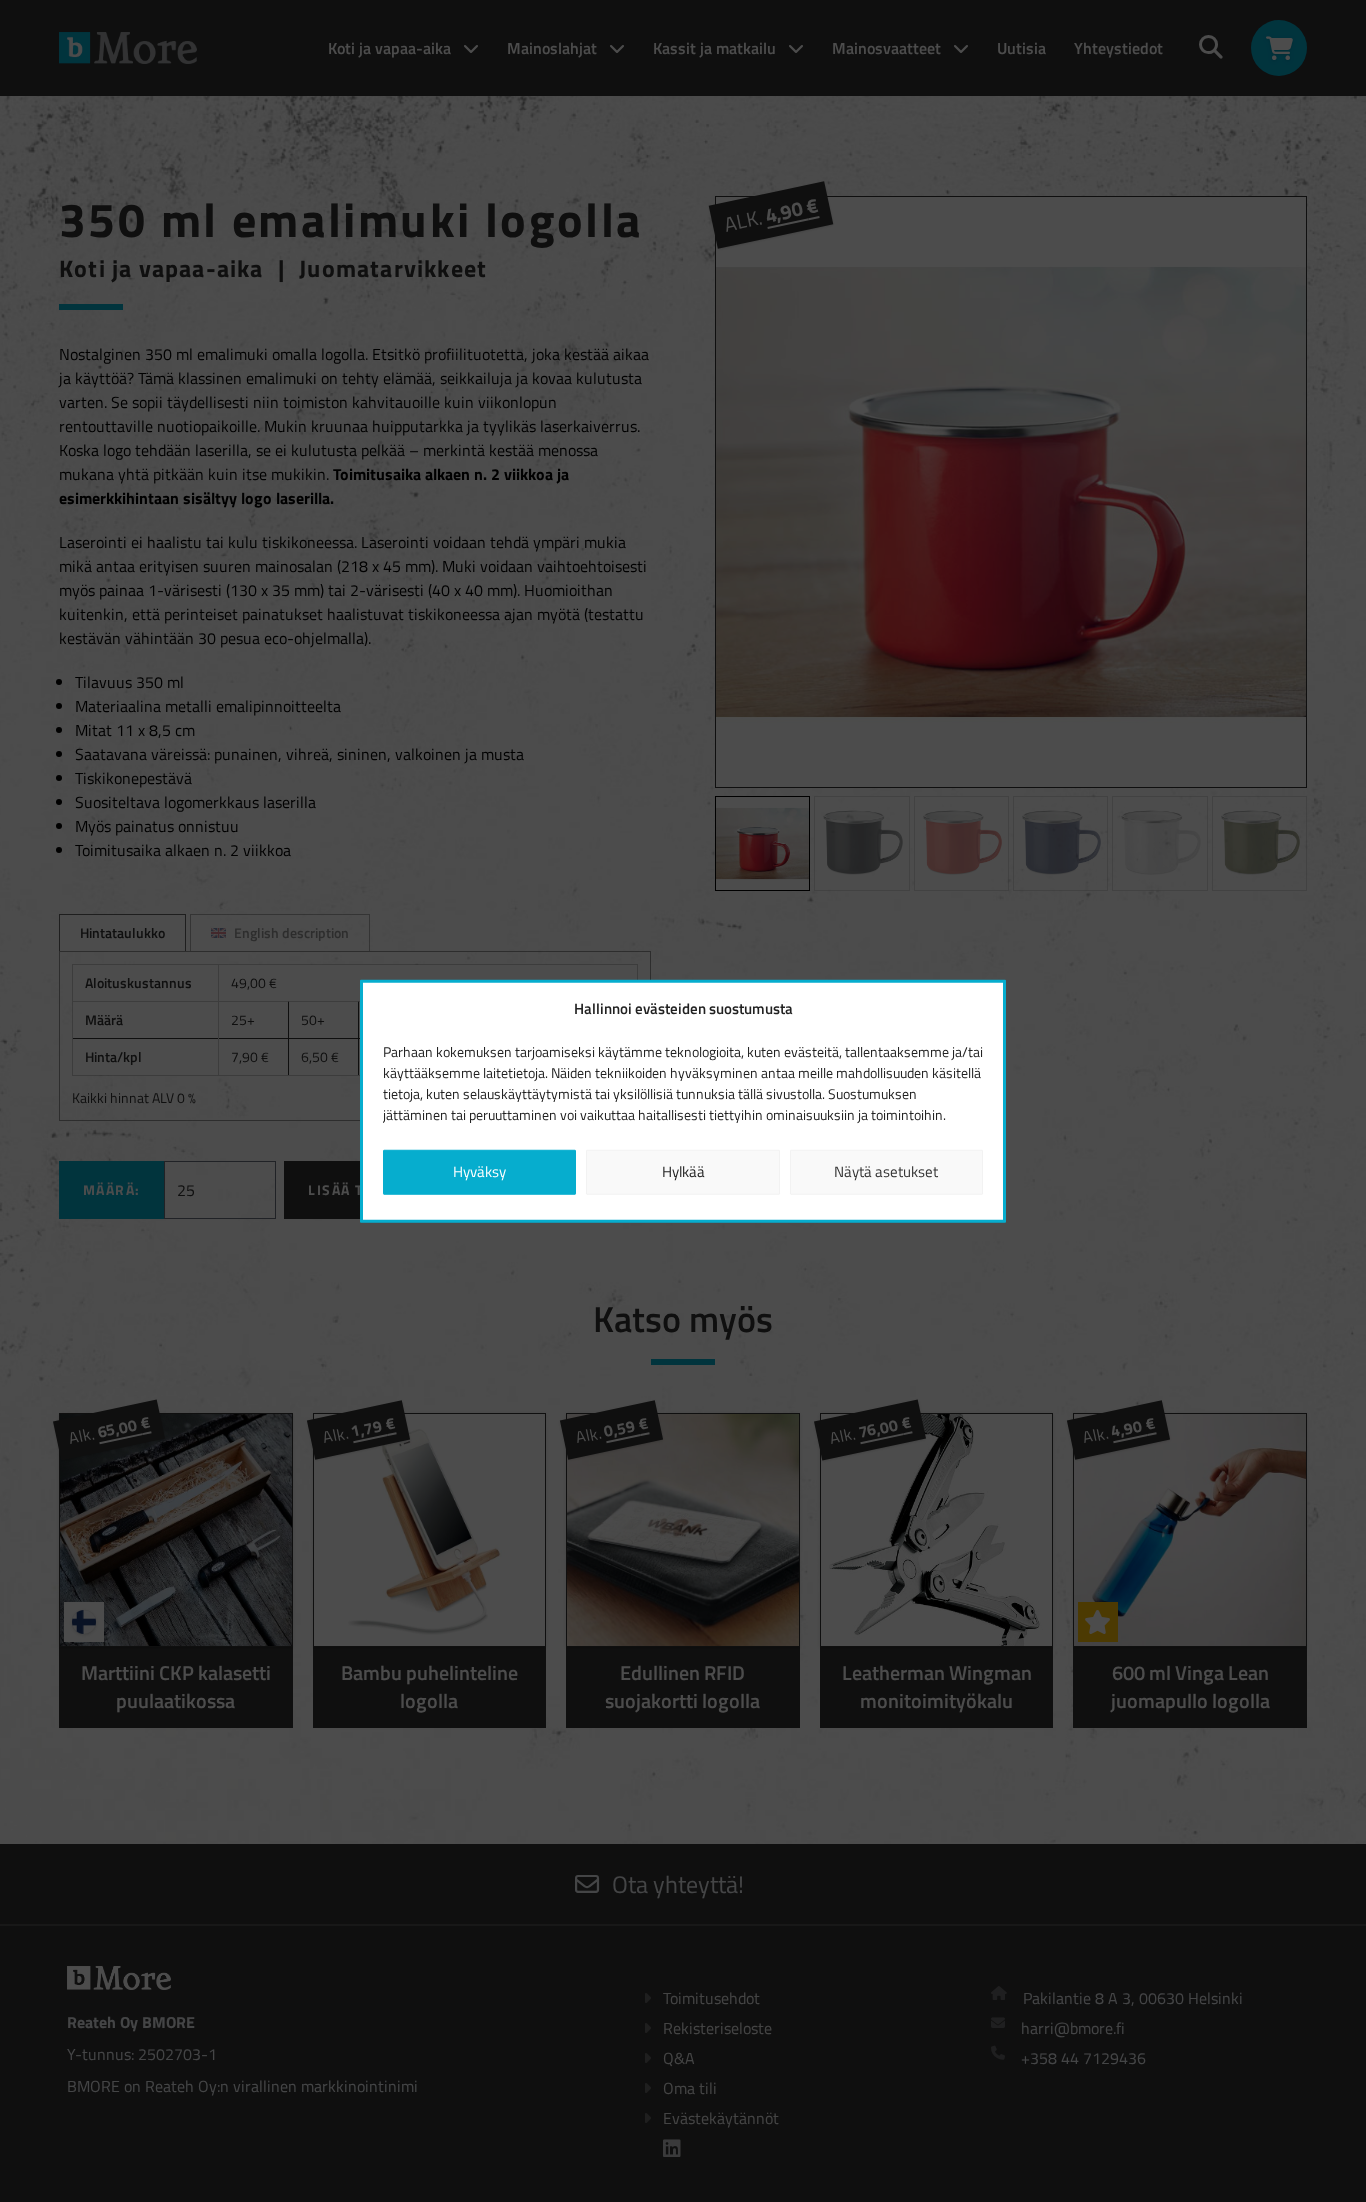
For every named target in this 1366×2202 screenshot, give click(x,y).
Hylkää (683, 1171)
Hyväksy (479, 1171)
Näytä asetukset (886, 1171)
